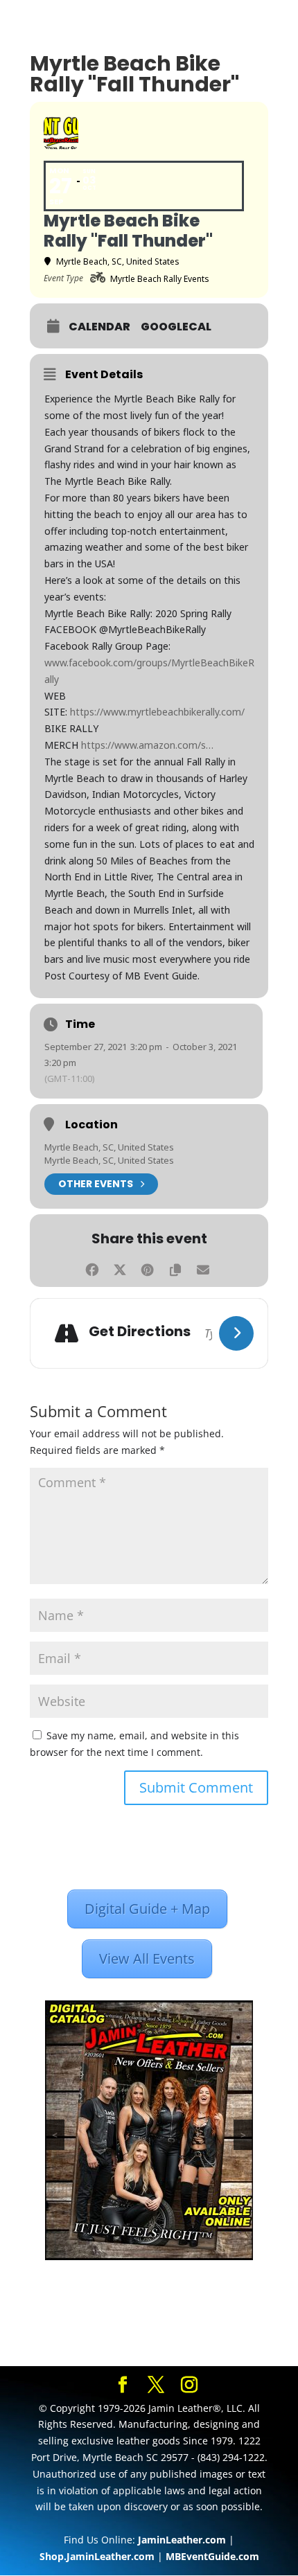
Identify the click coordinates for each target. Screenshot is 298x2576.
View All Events (147, 1958)
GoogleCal (176, 327)
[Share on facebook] (92, 1268)
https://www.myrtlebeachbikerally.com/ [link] (157, 712)
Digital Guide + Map (147, 1909)
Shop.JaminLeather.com (97, 2556)
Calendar (99, 327)
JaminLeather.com (182, 2540)
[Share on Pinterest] (147, 1268)
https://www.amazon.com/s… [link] (147, 745)
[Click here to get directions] (236, 1333)
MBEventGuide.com (212, 2556)
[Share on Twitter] (120, 1268)
